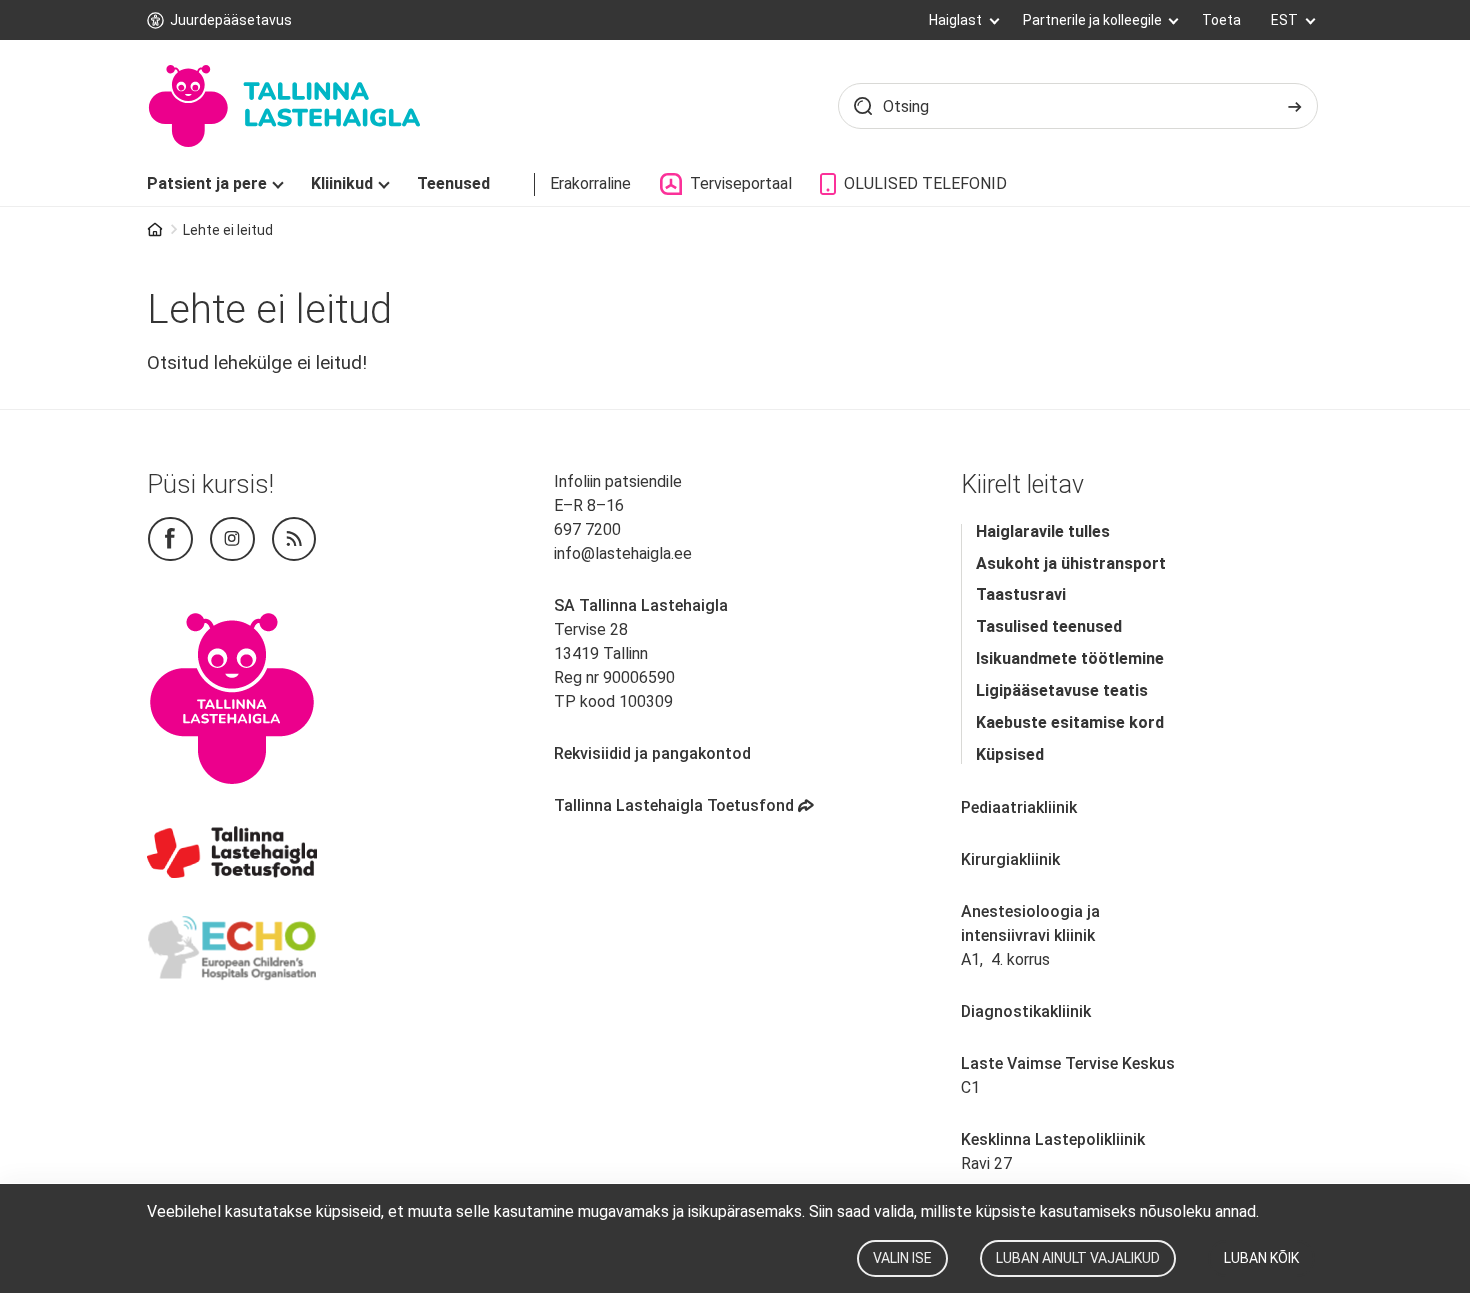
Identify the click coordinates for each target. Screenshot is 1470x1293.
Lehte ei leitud (228, 230)
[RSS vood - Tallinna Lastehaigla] (294, 539)
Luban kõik (1261, 1258)
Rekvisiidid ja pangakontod (652, 753)
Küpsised (1010, 754)
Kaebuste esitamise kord (1070, 722)
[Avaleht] (283, 106)
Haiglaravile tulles (1043, 531)
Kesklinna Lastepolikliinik (1053, 1139)
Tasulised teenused (1049, 626)
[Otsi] (1295, 106)
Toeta (1221, 20)
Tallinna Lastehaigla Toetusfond (685, 805)
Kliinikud (342, 183)
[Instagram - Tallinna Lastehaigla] (232, 539)
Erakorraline (590, 183)
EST (1286, 20)
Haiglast (957, 20)
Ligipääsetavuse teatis (1062, 690)
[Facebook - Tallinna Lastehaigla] (170, 539)
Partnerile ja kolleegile (1094, 20)
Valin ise (902, 1258)
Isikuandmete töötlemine (1070, 658)
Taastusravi (1021, 594)
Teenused (453, 183)
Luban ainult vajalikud (1078, 1258)
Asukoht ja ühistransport (1071, 563)
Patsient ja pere (207, 183)
